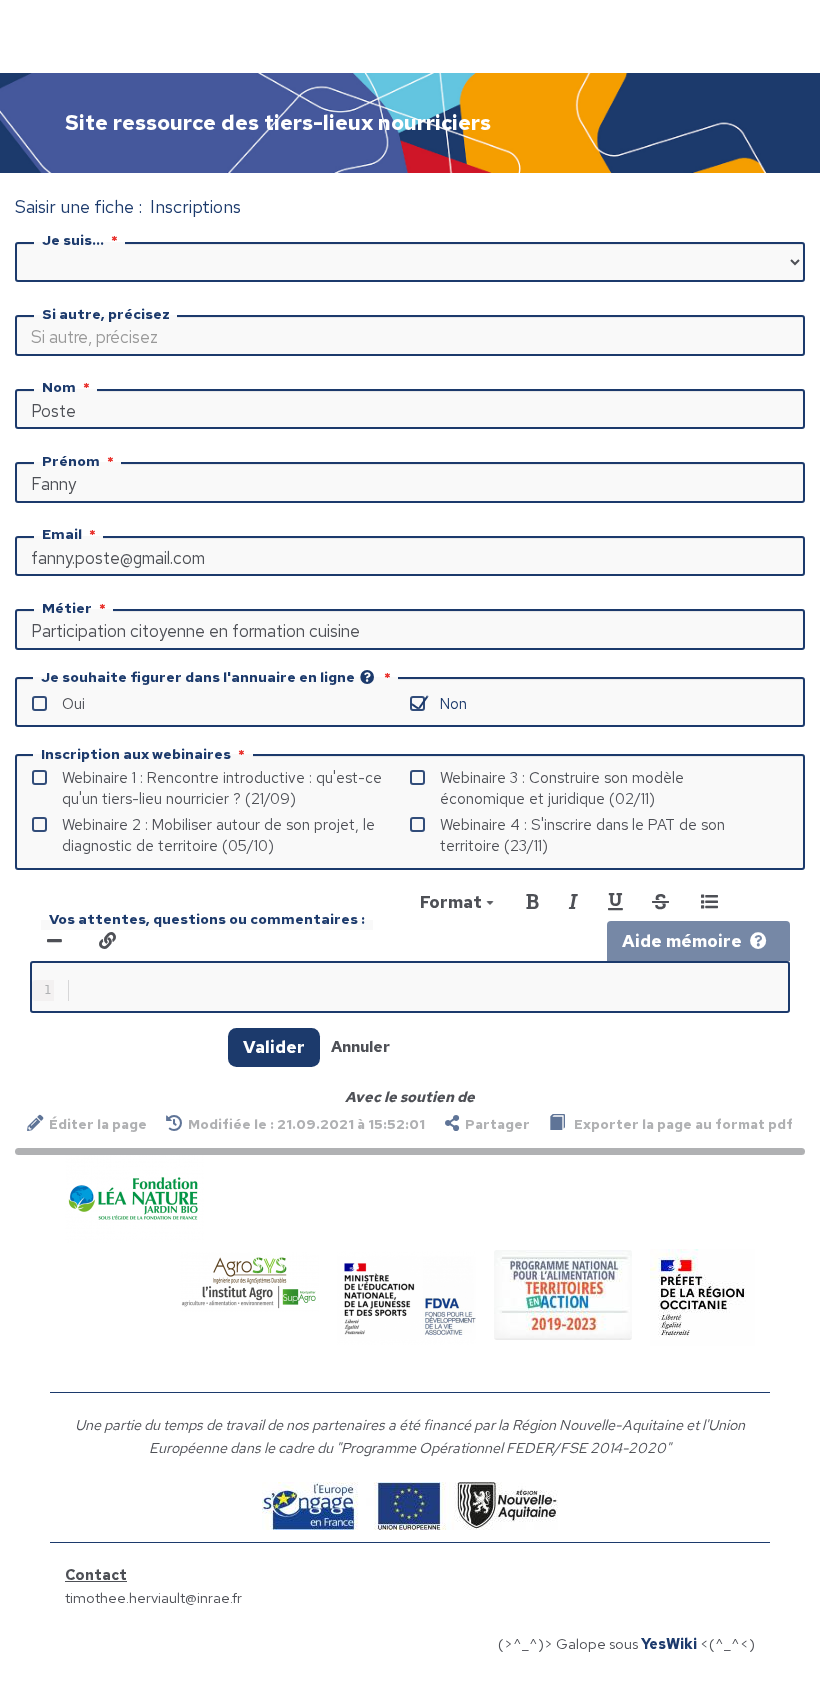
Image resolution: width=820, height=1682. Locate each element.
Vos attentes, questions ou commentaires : (207, 919)
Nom (59, 387)
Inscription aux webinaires (136, 754)
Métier (67, 608)
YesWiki (669, 1643)
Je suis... (73, 240)
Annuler (360, 1046)
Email (62, 534)
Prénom (71, 461)
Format (453, 902)
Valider (274, 1047)
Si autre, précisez (106, 314)
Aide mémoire (682, 941)
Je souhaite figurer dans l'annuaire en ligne (198, 677)
